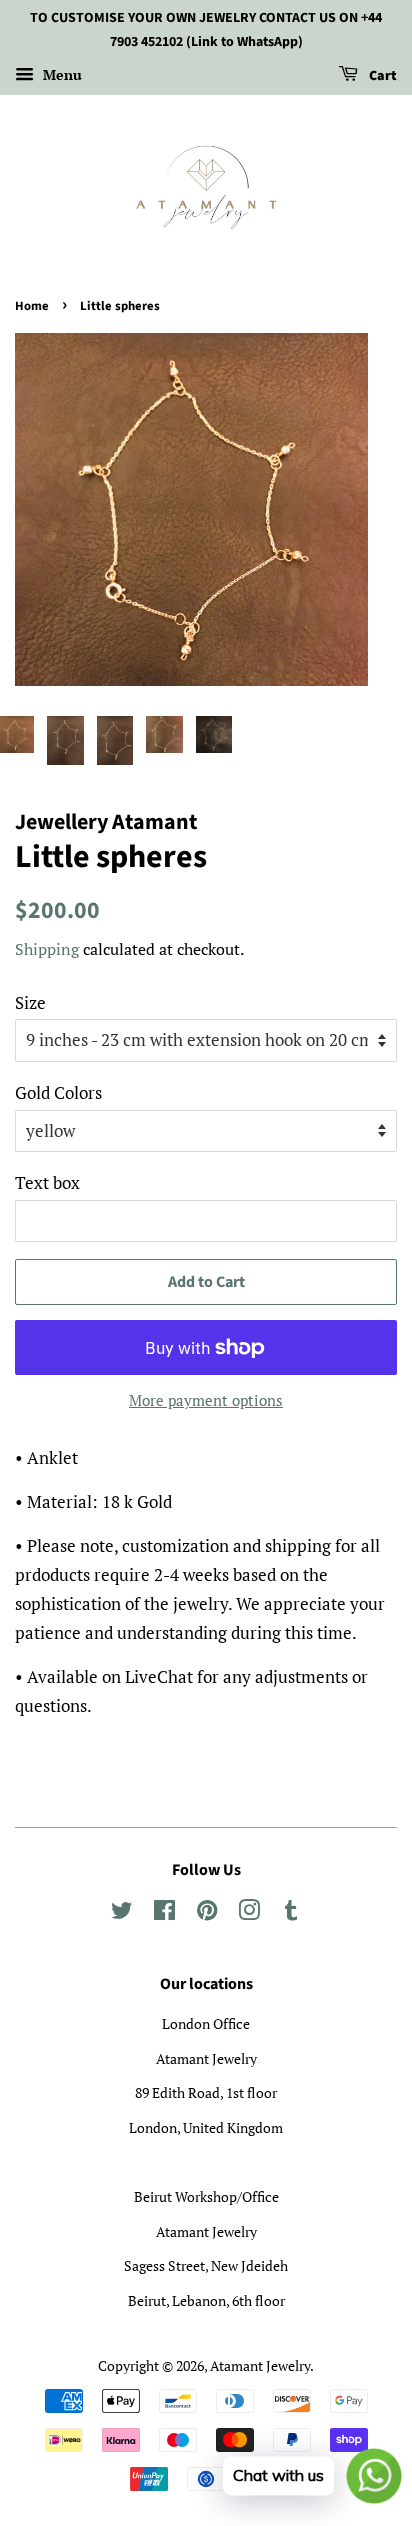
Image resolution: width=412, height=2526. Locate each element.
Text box (47, 1182)
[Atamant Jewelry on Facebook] (164, 1913)
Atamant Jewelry (260, 2365)
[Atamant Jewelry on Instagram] (249, 1913)
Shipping (47, 949)
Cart (381, 76)
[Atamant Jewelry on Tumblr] (291, 1913)
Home (32, 306)
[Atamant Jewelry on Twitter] (122, 1913)
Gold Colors (58, 1092)
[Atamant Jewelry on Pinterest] (207, 1913)
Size (30, 1002)
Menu (60, 74)
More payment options (206, 1400)
